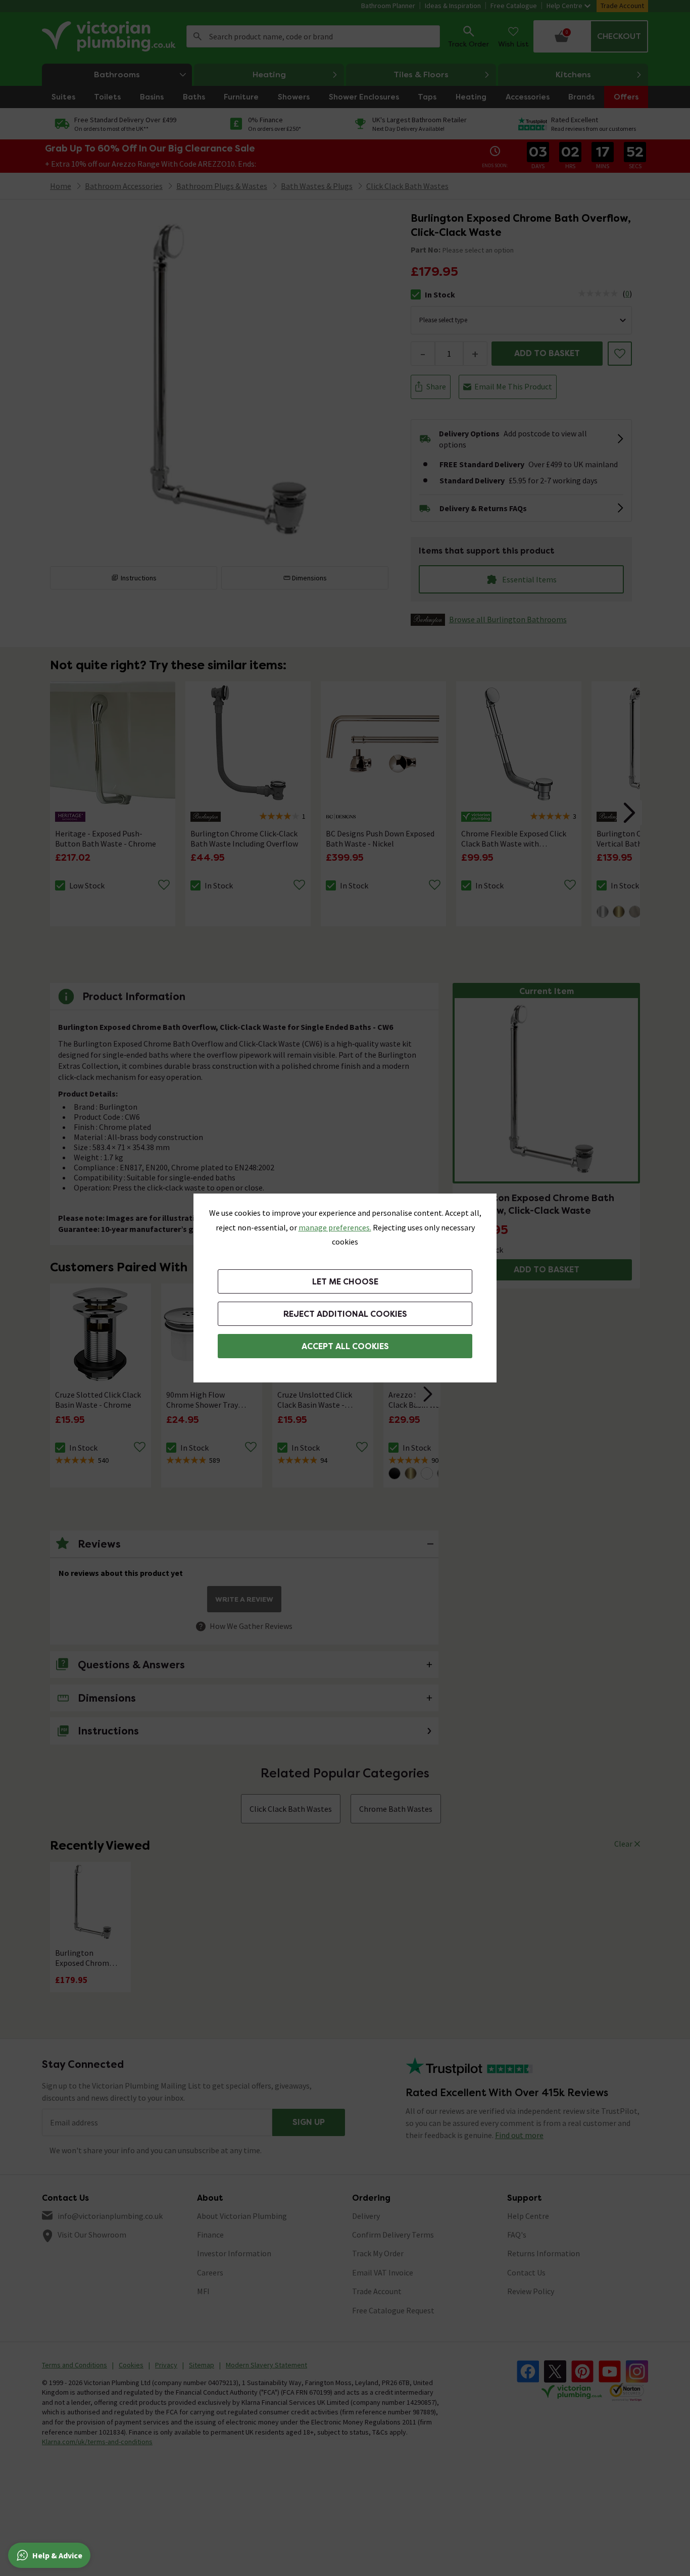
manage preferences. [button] (335, 1227)
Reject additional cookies (345, 1314)
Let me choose (345, 1282)
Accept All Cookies (345, 1346)
